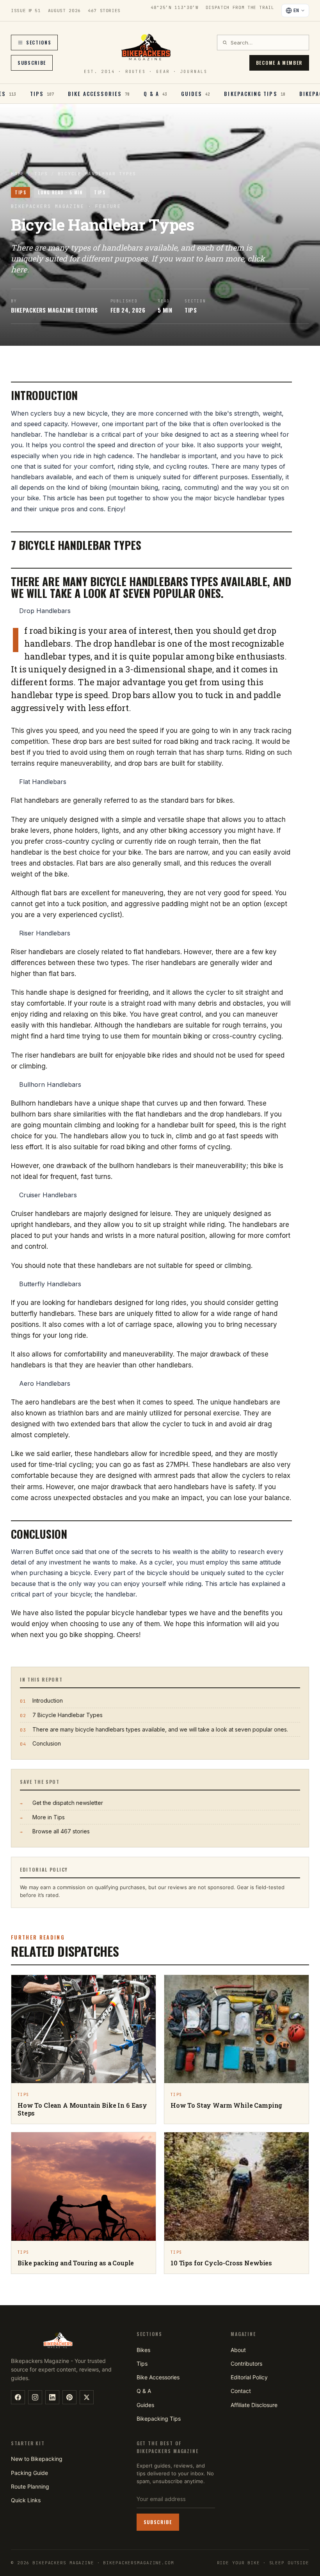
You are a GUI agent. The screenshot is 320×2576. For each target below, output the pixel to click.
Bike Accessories (158, 2377)
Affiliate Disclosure (254, 2405)
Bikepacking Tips (159, 2419)
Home (18, 174)
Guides (145, 2405)
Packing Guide (29, 2473)
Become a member (279, 63)
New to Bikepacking (37, 2459)
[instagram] (35, 2397)
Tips (41, 174)
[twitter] (87, 2397)
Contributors (246, 2364)
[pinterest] (69, 2397)
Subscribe (32, 63)
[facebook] (18, 2397)
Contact (241, 2391)
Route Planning (30, 2486)
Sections (39, 42)
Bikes (143, 2350)
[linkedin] (52, 2397)
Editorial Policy (249, 2377)
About (238, 2350)
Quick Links (26, 2500)
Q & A (144, 2391)
